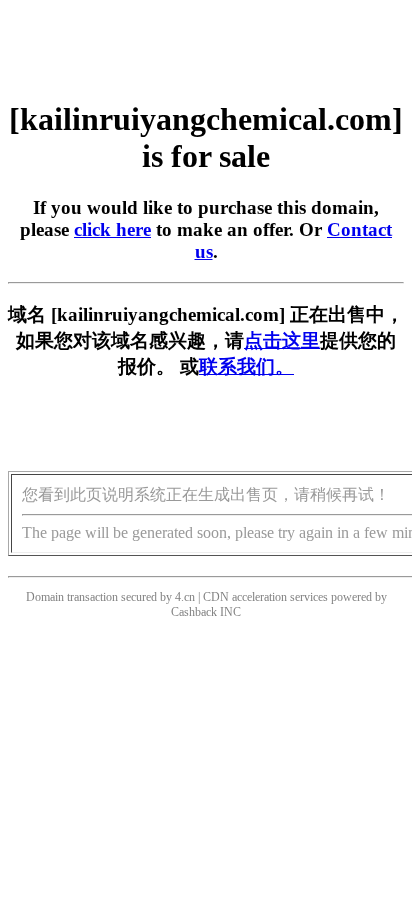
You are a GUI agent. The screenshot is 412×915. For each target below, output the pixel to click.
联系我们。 (246, 366)
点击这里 (282, 340)
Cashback (194, 612)
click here (112, 229)
